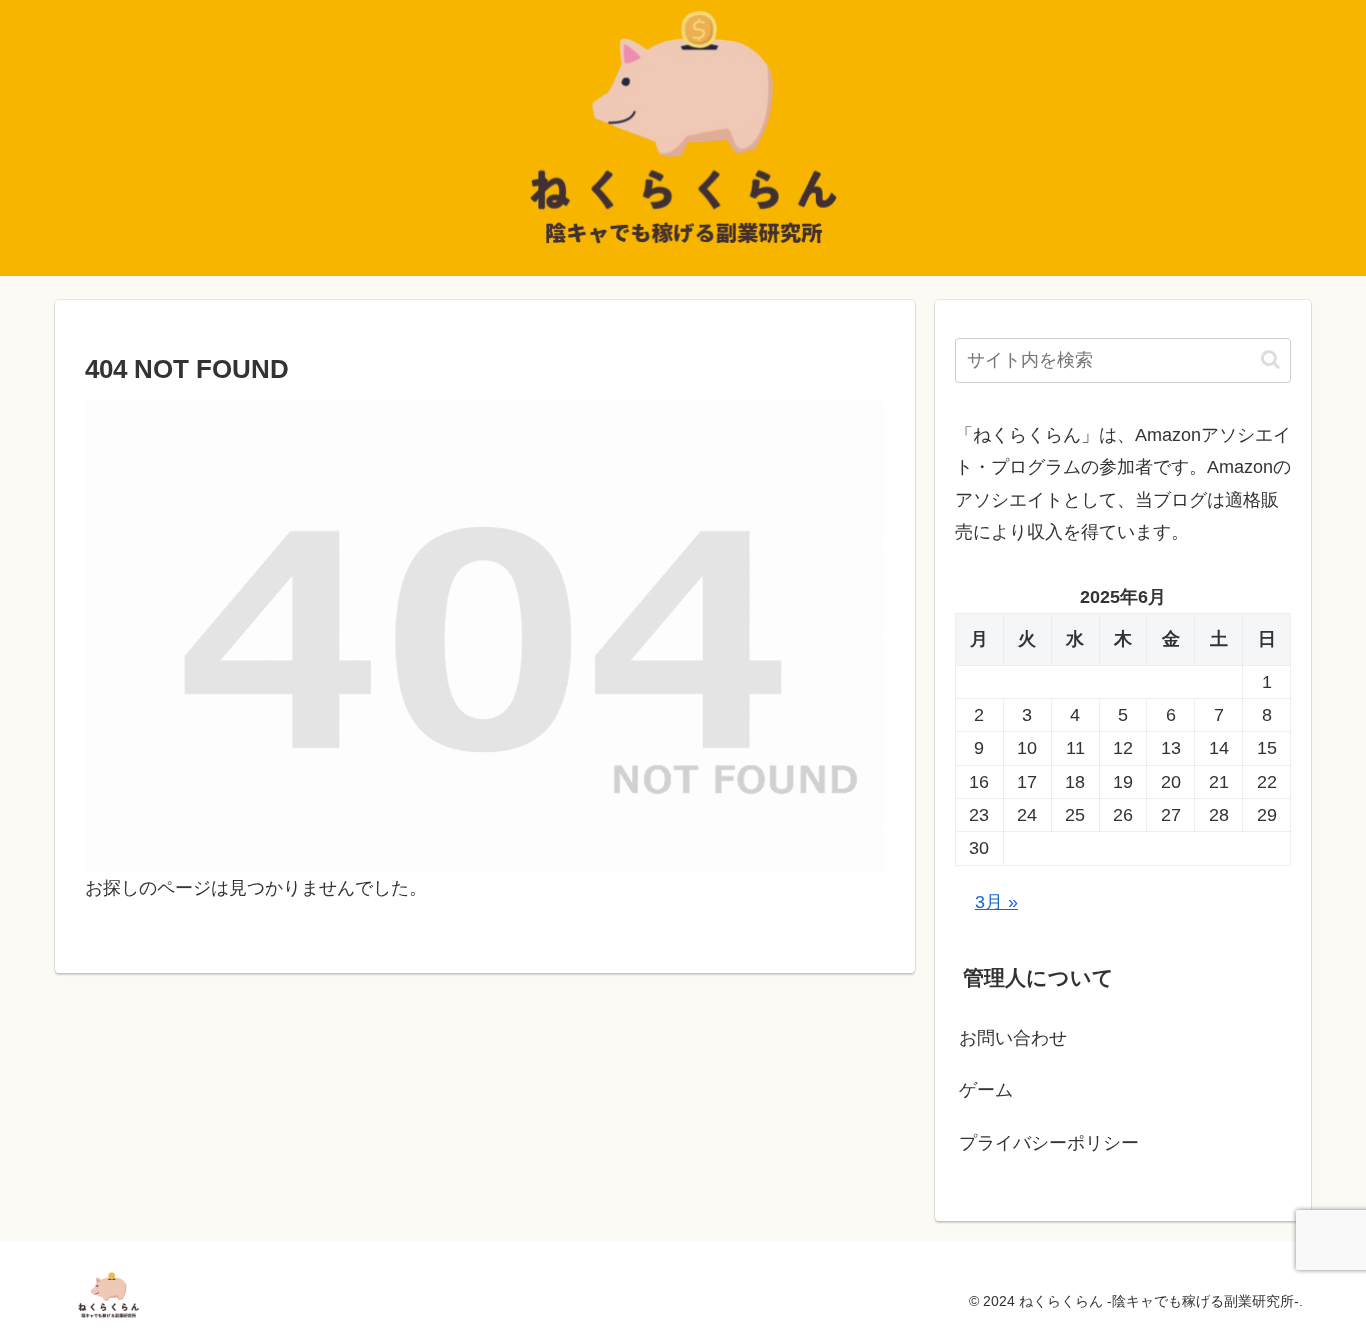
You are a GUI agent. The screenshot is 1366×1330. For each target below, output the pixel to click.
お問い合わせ (1013, 1038)
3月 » (996, 902)
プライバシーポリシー (1049, 1143)
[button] (1270, 359)
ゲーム (986, 1090)
